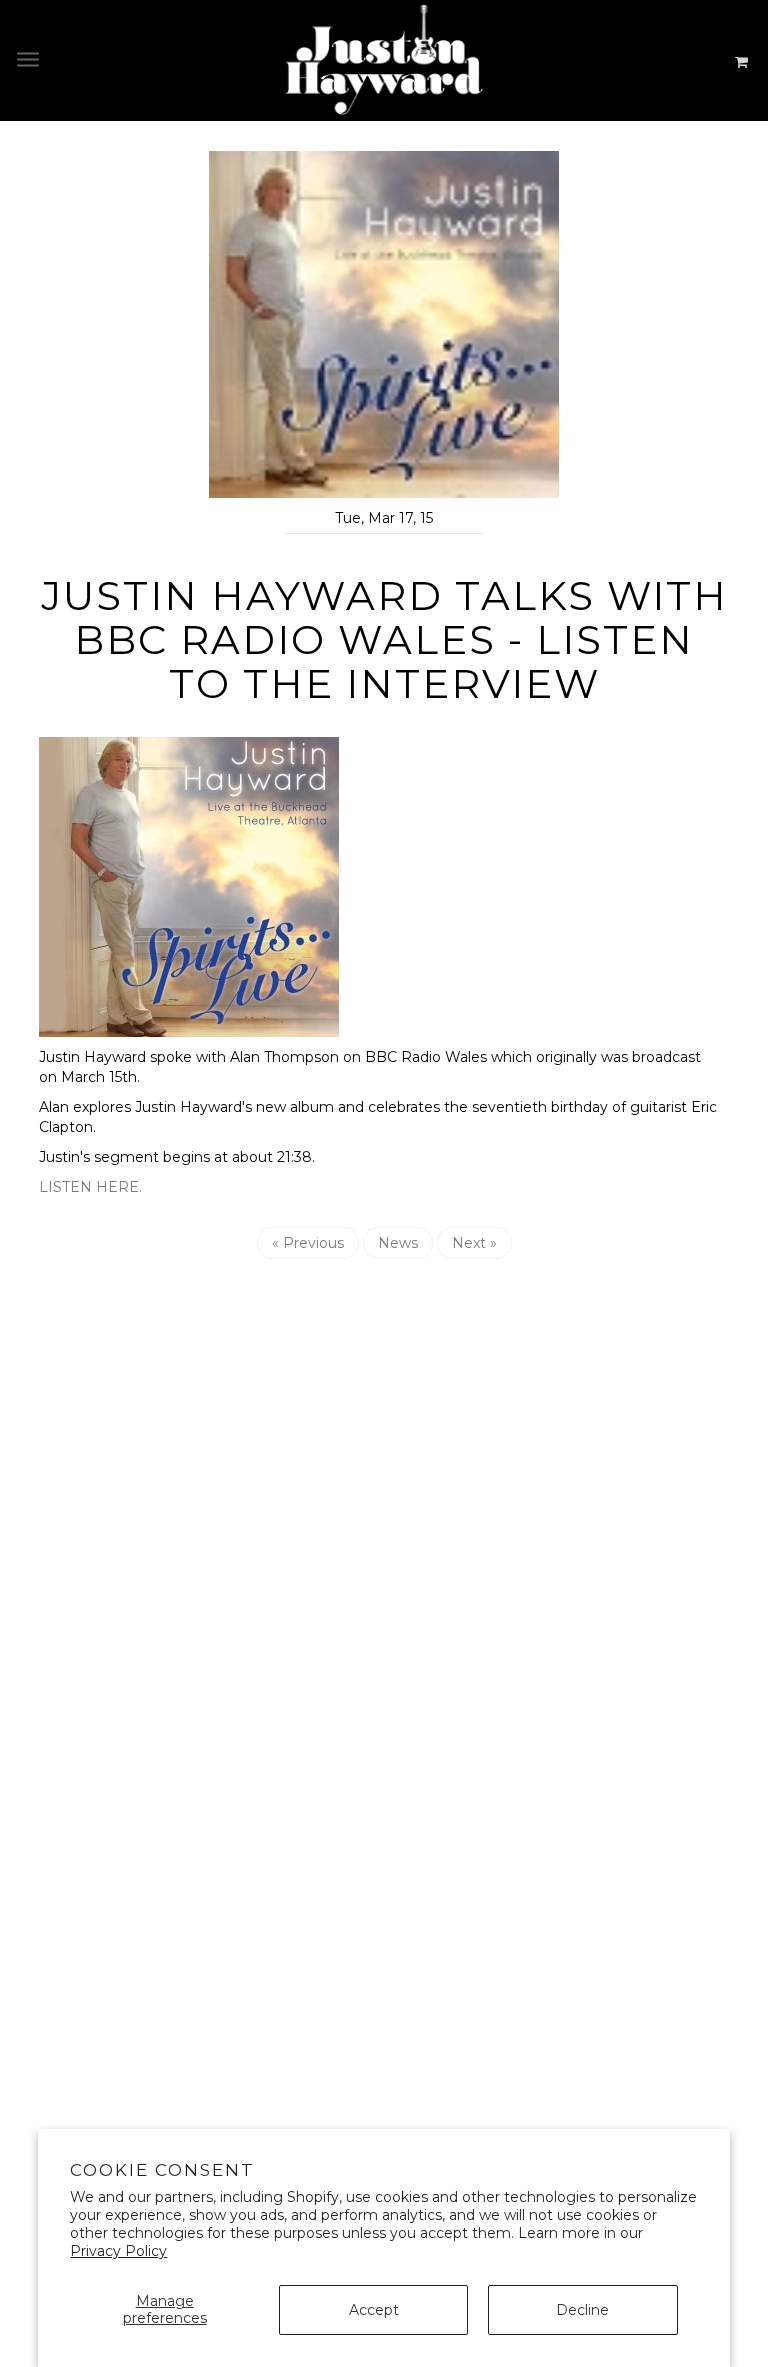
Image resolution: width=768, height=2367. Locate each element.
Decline (582, 2310)
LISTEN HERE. (90, 1187)
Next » (474, 1243)
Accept (374, 2310)
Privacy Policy (118, 2251)
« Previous (308, 1243)
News (398, 1243)
